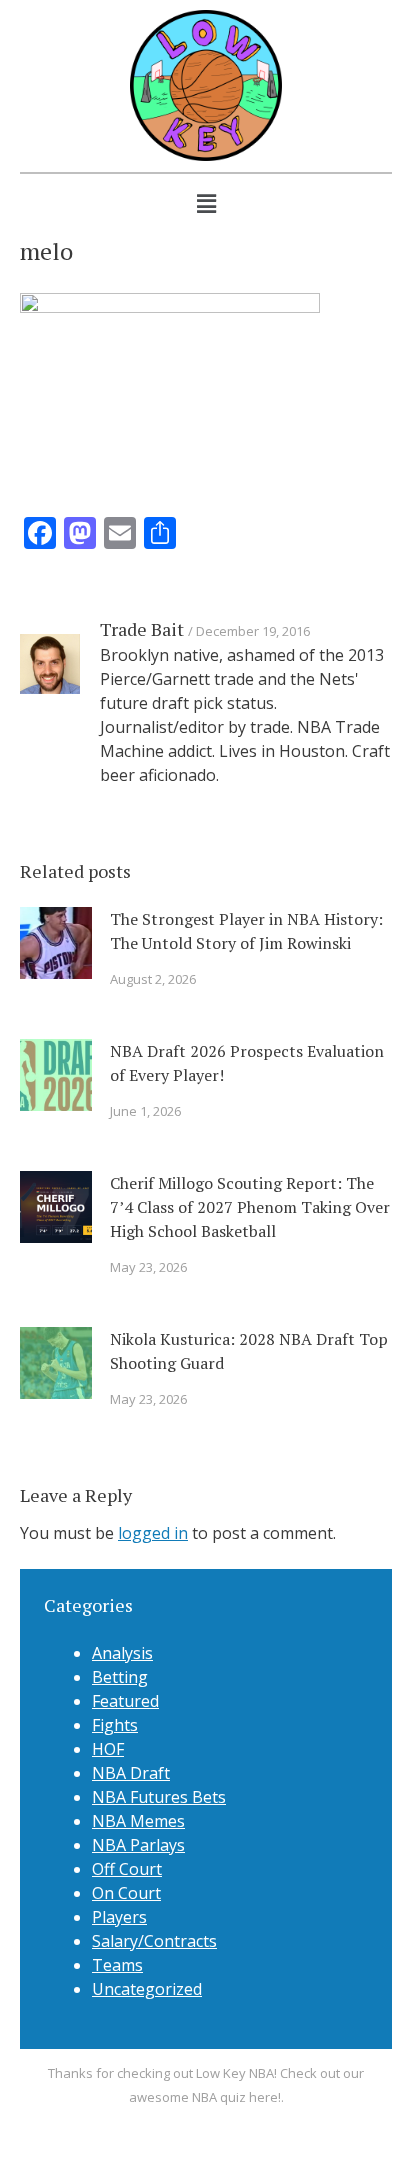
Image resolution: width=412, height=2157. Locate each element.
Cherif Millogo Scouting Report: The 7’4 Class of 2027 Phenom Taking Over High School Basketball (250, 1207)
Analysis (122, 1653)
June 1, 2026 (145, 1111)
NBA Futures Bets (159, 1797)
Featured (125, 1701)
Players (119, 1917)
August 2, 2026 (153, 979)
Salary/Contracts (154, 1941)
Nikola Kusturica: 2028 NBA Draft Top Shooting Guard (249, 1351)
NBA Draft (131, 1773)
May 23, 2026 (148, 1267)
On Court (126, 1893)
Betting (120, 1677)
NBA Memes (138, 1821)
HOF (108, 1749)
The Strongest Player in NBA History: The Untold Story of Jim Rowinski (246, 931)
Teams (117, 1965)
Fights (115, 1725)
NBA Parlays (138, 1845)
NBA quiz (219, 2097)
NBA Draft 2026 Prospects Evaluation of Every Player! (247, 1063)
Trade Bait (142, 629)
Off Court (127, 1869)
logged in (153, 1533)
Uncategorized (147, 1989)
